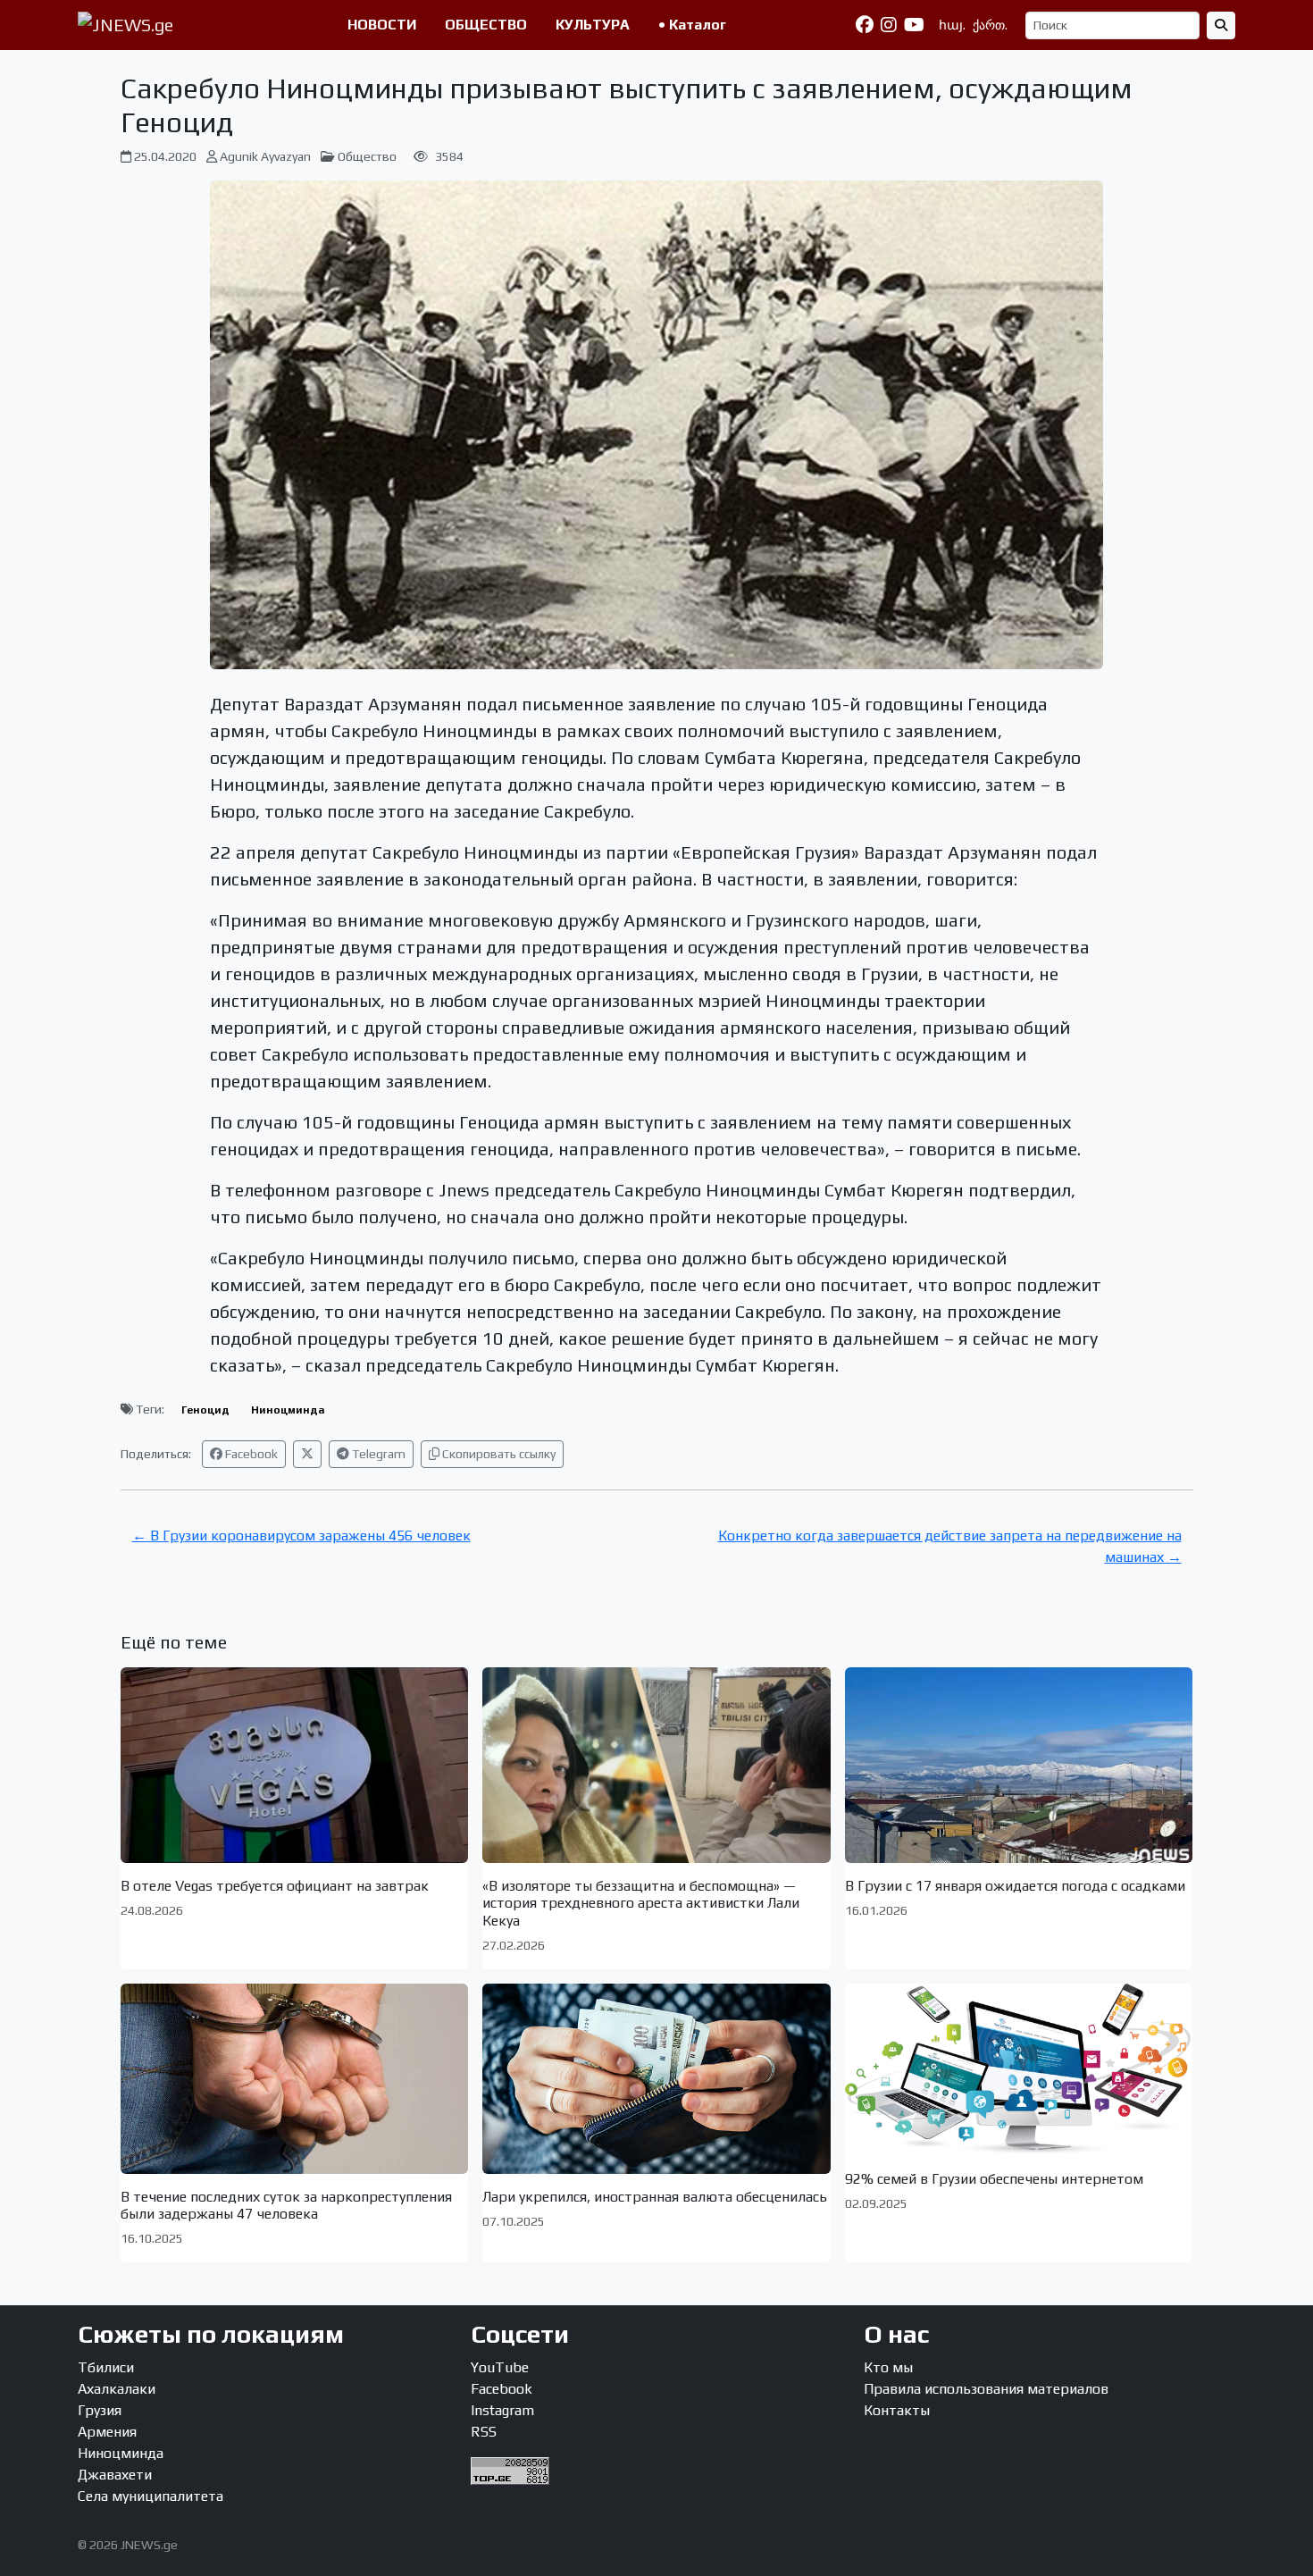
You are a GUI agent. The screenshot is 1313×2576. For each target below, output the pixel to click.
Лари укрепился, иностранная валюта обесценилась (655, 2197)
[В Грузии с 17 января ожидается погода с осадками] (1019, 1765)
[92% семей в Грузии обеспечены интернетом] (1019, 2070)
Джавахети (115, 2475)
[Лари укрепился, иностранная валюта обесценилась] (656, 2079)
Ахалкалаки (117, 2389)
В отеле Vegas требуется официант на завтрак (275, 1886)
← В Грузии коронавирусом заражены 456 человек (301, 1536)
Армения (107, 2432)
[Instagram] (889, 25)
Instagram (502, 2410)
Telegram (377, 1454)
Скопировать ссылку (498, 1454)
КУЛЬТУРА (593, 25)
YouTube (500, 2367)
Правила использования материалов (986, 2389)
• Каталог (692, 25)
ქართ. (990, 25)
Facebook (250, 1454)
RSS (484, 2432)
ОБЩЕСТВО (486, 25)
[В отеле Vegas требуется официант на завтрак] (295, 1765)
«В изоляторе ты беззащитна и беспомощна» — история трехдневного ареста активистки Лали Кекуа (641, 1903)
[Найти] (1221, 25)
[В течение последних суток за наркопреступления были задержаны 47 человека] (295, 2079)
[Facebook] (865, 25)
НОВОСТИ (382, 25)
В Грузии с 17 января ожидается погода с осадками (1015, 1886)
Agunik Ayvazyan (265, 156)
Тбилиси (106, 2367)
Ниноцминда (288, 1410)
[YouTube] (914, 25)
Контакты (897, 2410)
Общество (367, 156)
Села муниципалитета (151, 2496)
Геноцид (205, 1410)
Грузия (100, 2410)
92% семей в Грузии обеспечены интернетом (994, 2179)
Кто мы (888, 2367)
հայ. (952, 25)
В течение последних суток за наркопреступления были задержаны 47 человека (286, 2205)
